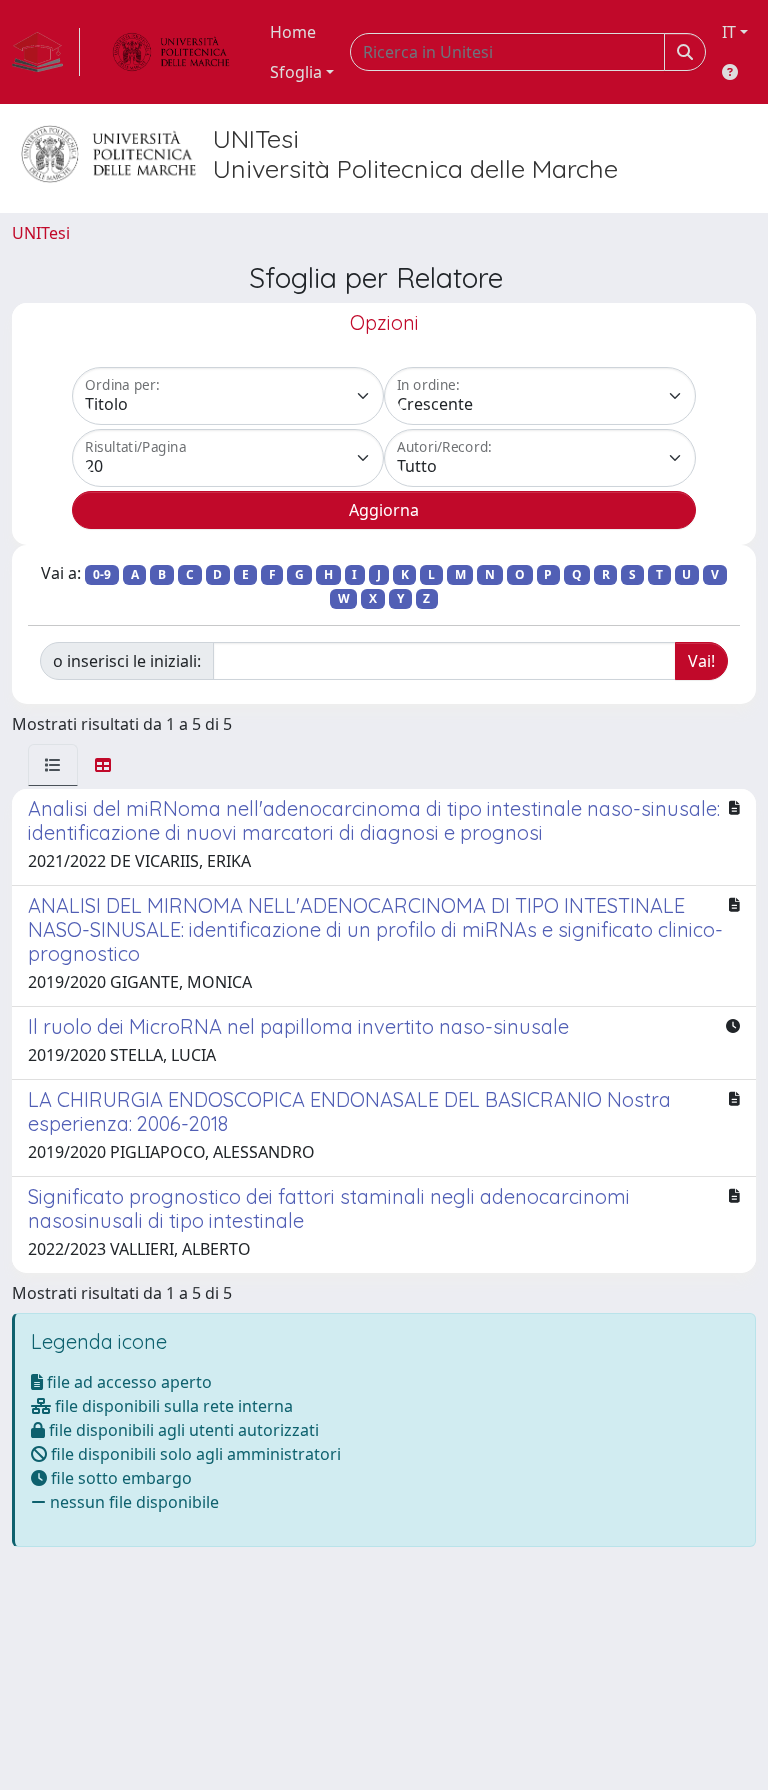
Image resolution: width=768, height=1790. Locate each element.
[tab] (53, 765)
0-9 (102, 574)
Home (293, 32)
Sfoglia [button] (296, 72)
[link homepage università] (171, 52)
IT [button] (729, 32)
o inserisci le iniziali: (127, 661)
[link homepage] (46, 52)
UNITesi (41, 233)
